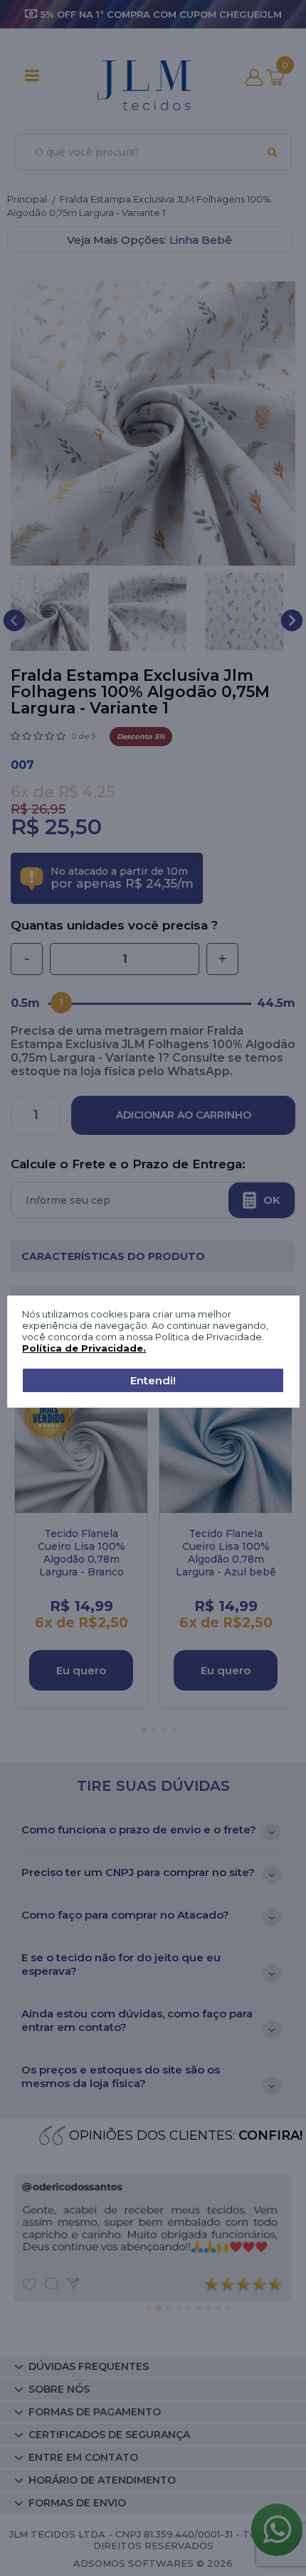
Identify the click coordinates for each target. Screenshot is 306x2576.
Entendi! (153, 1380)
